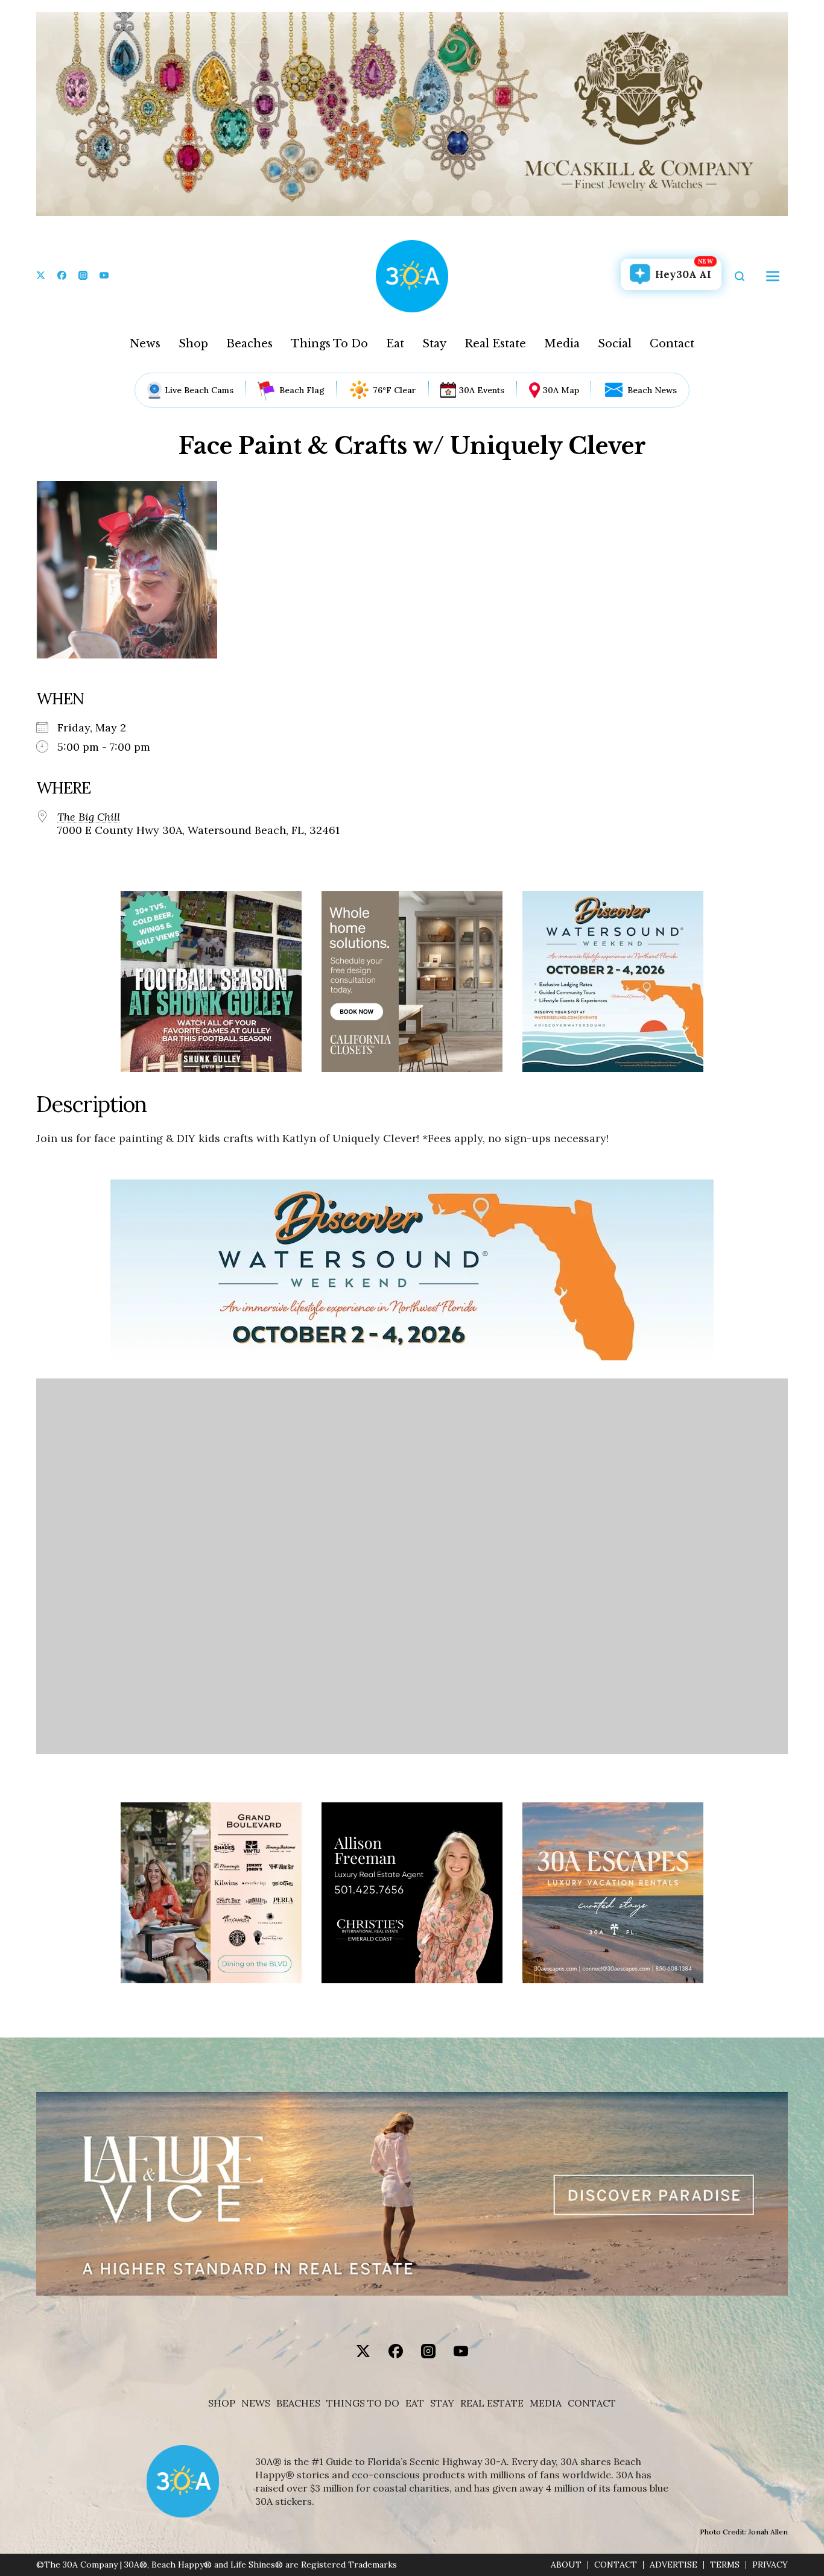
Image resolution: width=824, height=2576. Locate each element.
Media (562, 344)
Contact (672, 344)
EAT (415, 2403)
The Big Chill (89, 817)
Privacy (770, 2565)
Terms (725, 2565)
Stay (434, 344)
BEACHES (298, 2403)
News (145, 344)
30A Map (561, 390)
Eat (395, 344)
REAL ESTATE (492, 2403)
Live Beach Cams (199, 390)
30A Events (482, 390)
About (566, 2565)
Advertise (673, 2565)
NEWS (256, 2403)
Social (615, 344)
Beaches (249, 344)
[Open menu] (773, 276)
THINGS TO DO (363, 2403)
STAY (442, 2403)
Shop (193, 344)
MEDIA (546, 2403)
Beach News (652, 390)
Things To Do (329, 344)
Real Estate (495, 344)
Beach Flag (302, 390)
